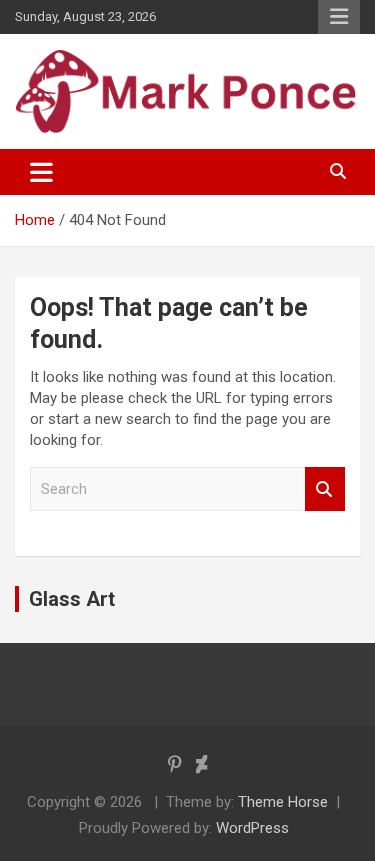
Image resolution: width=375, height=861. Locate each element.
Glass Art (72, 599)
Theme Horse (283, 802)
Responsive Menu (339, 17)
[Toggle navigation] (41, 172)
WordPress (252, 828)
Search (325, 489)
